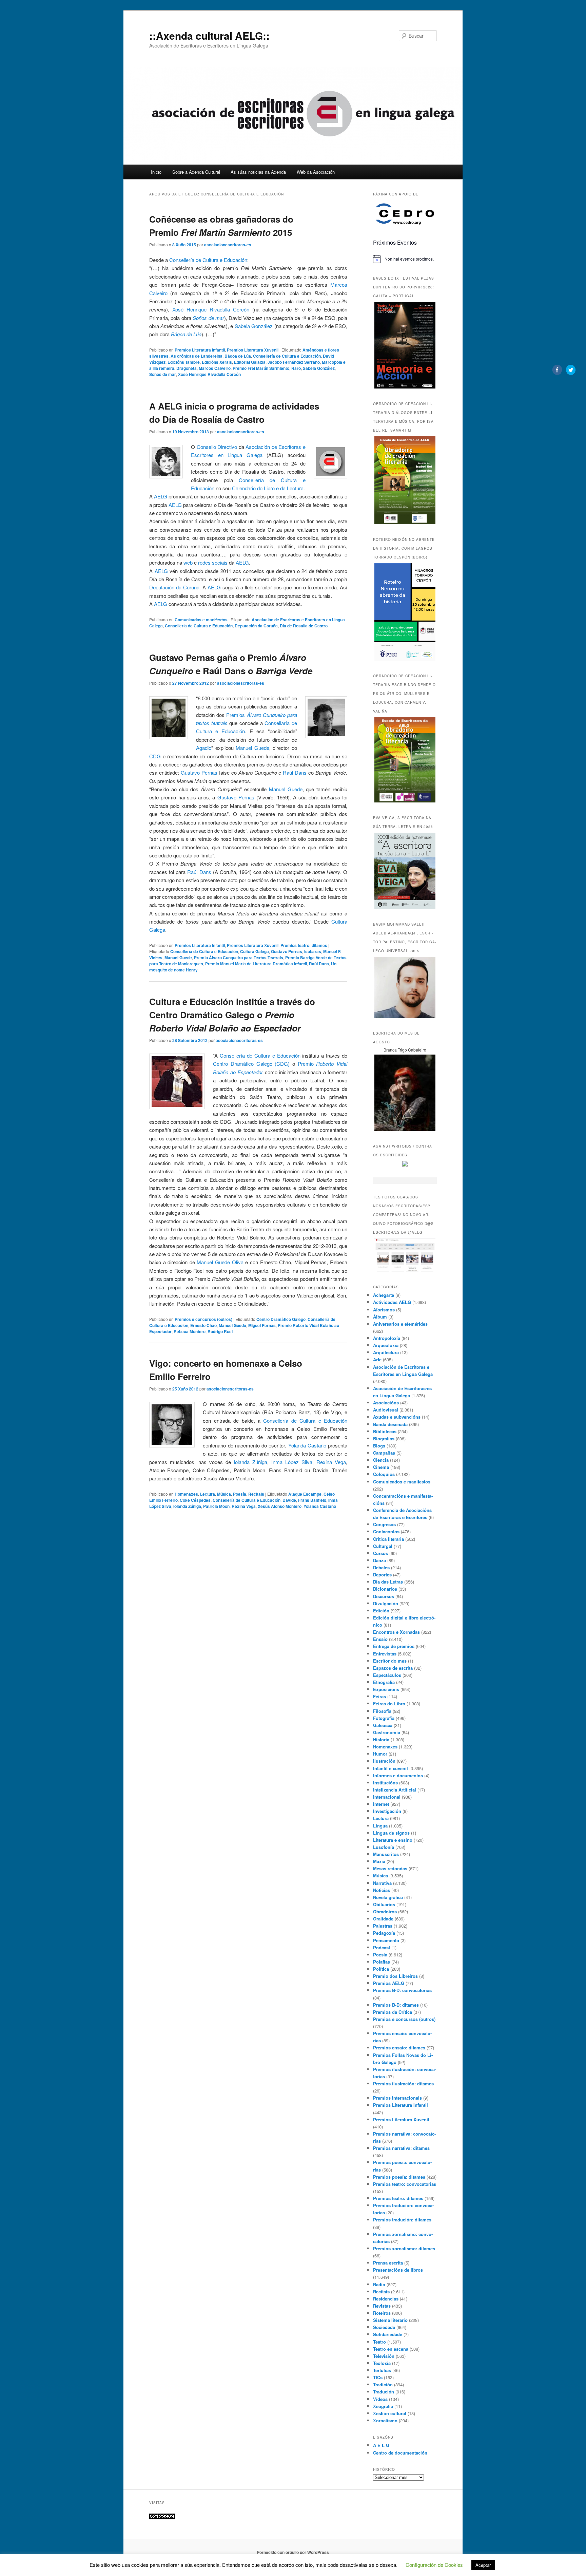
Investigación (387, 1811)
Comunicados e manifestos (201, 620)
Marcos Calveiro (215, 368)
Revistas (382, 2306)
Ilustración (384, 1761)
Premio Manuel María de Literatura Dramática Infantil (256, 964)
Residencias (386, 2299)
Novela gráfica (388, 1897)
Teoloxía (382, 2363)
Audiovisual (386, 1410)
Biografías (384, 1438)
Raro (296, 368)
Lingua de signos (391, 1833)
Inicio (156, 172)
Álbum (380, 1317)
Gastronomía (387, 1732)
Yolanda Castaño (307, 1445)
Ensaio (380, 1639)
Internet (381, 1804)
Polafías (382, 1962)
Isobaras (313, 951)
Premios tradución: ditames (402, 2220)
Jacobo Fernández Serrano (294, 362)
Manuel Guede (252, 748)
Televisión (384, 2356)
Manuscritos (386, 1854)
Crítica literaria (388, 1539)
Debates (381, 1567)
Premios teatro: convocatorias (405, 2184)
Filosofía (382, 1711)
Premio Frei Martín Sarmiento (261, 368)
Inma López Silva (292, 1462)
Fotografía (384, 1718)
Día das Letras (388, 1582)
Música (224, 1494)
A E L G (381, 2445)
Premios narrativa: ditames (401, 2148)
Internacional (387, 1797)
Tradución (384, 2392)
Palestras (383, 1926)
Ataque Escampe (305, 1494)
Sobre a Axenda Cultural (196, 172)
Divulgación (386, 1603)
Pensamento (386, 1940)
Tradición (383, 2384)
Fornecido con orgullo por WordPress (293, 2552)
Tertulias (382, 2370)
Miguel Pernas (262, 1325)
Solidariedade (388, 2334)
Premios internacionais (397, 2098)
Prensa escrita (388, 2263)
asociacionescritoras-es (228, 245)
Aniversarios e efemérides (400, 1324)
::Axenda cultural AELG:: (209, 35)
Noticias (382, 1890)
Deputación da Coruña (174, 587)
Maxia (379, 1861)
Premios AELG (389, 1983)
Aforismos (384, 1310)
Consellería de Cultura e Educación (208, 260)
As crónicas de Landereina (197, 356)
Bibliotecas (385, 1431)
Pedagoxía (384, 1933)
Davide (289, 1500)
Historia (381, 1739)
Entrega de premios (394, 1646)
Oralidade (383, 1919)
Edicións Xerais (217, 362)
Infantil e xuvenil (390, 1768)
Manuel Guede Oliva (220, 1262)
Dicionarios (385, 1589)
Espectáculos (387, 1675)
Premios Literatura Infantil (200, 350)
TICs (378, 2377)
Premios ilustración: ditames (403, 2083)
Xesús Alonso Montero (280, 1506)
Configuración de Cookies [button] (434, 2565)
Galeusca (383, 1725)
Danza (379, 1560)
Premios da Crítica (393, 2012)
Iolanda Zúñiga (250, 1462)
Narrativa (382, 1883)
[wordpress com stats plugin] (162, 2518)
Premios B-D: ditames (396, 2005)
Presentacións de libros (398, 2270)
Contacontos (386, 1531)
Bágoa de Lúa (186, 334)
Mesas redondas (390, 1868)
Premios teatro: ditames (304, 945)
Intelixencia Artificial (395, 1790)
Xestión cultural (390, 2413)
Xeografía (383, 2406)
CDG (155, 756)
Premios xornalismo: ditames (404, 2248)
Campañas (384, 1453)
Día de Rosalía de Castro (304, 626)
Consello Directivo (217, 447)
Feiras (379, 1696)
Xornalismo (385, 2420)
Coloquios (384, 1474)
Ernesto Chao (203, 1325)
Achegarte (384, 1295)
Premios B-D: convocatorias (402, 1990)
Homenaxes (186, 1494)
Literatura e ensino (393, 1840)
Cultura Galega (255, 951)
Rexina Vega (331, 1462)
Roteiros (382, 2313)
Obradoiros (385, 1911)
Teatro (379, 2342)
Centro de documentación (400, 2453)
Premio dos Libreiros (395, 1976)
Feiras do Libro (389, 1703)
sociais (220, 562)
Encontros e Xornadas (396, 1632)
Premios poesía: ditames (399, 2177)
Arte (377, 1359)
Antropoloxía (387, 1338)
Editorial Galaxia (250, 362)
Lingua (380, 1826)
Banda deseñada (390, 1424)
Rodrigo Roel (220, 1331)
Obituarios (384, 1904)
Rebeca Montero (190, 1331)
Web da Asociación (316, 172)
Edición (381, 1611)
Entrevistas (385, 1654)
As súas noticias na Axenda (258, 172)
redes (204, 562)
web (188, 562)
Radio (379, 2284)
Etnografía (384, 1682)
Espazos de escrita (393, 1668)
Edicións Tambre (184, 362)
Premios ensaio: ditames (399, 2048)
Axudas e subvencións (397, 1417)
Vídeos (380, 2399)
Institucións (385, 1783)
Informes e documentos (398, 1775)
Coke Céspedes (195, 1500)
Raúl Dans (295, 772)
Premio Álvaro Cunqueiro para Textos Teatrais (239, 958)
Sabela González (254, 326)
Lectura (208, 1494)
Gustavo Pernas (199, 772)
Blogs (379, 1446)
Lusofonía (384, 1847)
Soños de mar (208, 318)
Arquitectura (386, 1352)
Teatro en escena (391, 2349)
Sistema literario (390, 2320)
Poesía (240, 1494)
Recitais (256, 1494)
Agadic (204, 748)
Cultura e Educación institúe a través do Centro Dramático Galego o (232, 1015)
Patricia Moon (216, 1506)
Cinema (381, 1467)
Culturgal (383, 1546)
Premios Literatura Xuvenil (253, 350)
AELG (161, 496)
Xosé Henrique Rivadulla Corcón (211, 309)
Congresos (384, 1524)
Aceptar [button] (483, 2565)
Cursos (380, 1553)
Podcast (382, 1947)
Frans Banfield (312, 1500)
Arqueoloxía (386, 1345)
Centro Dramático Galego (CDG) (251, 1064)
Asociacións (386, 1403)
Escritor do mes (390, 1661)
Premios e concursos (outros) (203, 1319)
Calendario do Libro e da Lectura (268, 488)
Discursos (384, 1596)
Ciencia (381, 1460)
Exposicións (386, 1689)
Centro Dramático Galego (281, 1319)
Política (381, 1969)
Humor (380, 1754)
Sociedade (384, 2327)
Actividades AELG (392, 1302)
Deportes (382, 1575)
